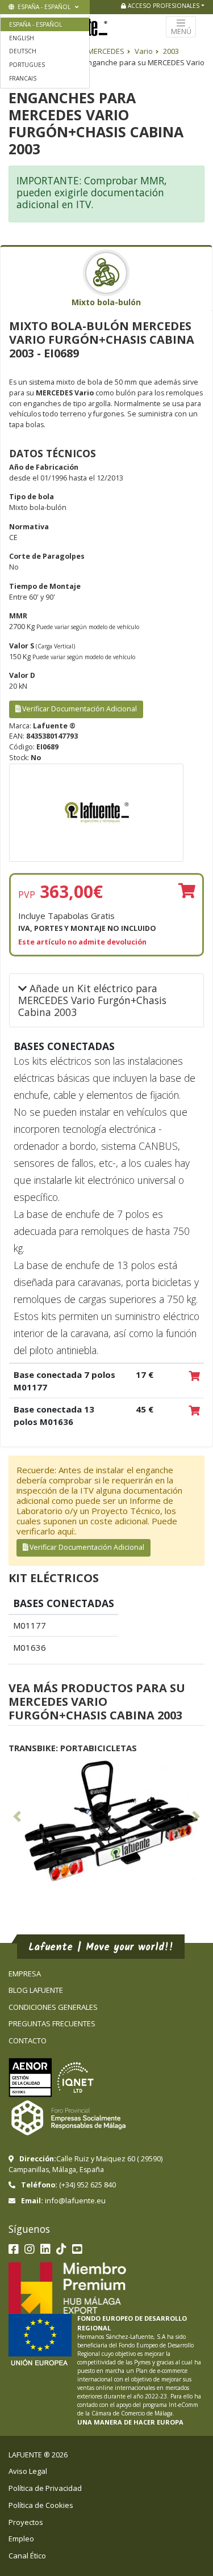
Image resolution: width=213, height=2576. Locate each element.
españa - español (43, 7)
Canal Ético (27, 2556)
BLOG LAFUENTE (36, 1990)
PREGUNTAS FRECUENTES (52, 2023)
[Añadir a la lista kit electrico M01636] (194, 1411)
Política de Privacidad (45, 2488)
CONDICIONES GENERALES (53, 2007)
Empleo (21, 2539)
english (22, 38)
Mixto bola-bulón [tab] (106, 302)
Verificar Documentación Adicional (79, 709)
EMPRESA (25, 1974)
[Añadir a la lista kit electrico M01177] (194, 1377)
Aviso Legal (28, 2471)
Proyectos (26, 2522)
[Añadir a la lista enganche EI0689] (187, 891)
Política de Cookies (41, 2505)
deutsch (23, 51)
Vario (144, 51)
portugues (27, 65)
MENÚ (181, 31)
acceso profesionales (163, 6)
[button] (17, 1819)
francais (23, 78)
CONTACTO (28, 2040)
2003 (171, 51)
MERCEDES (106, 51)
